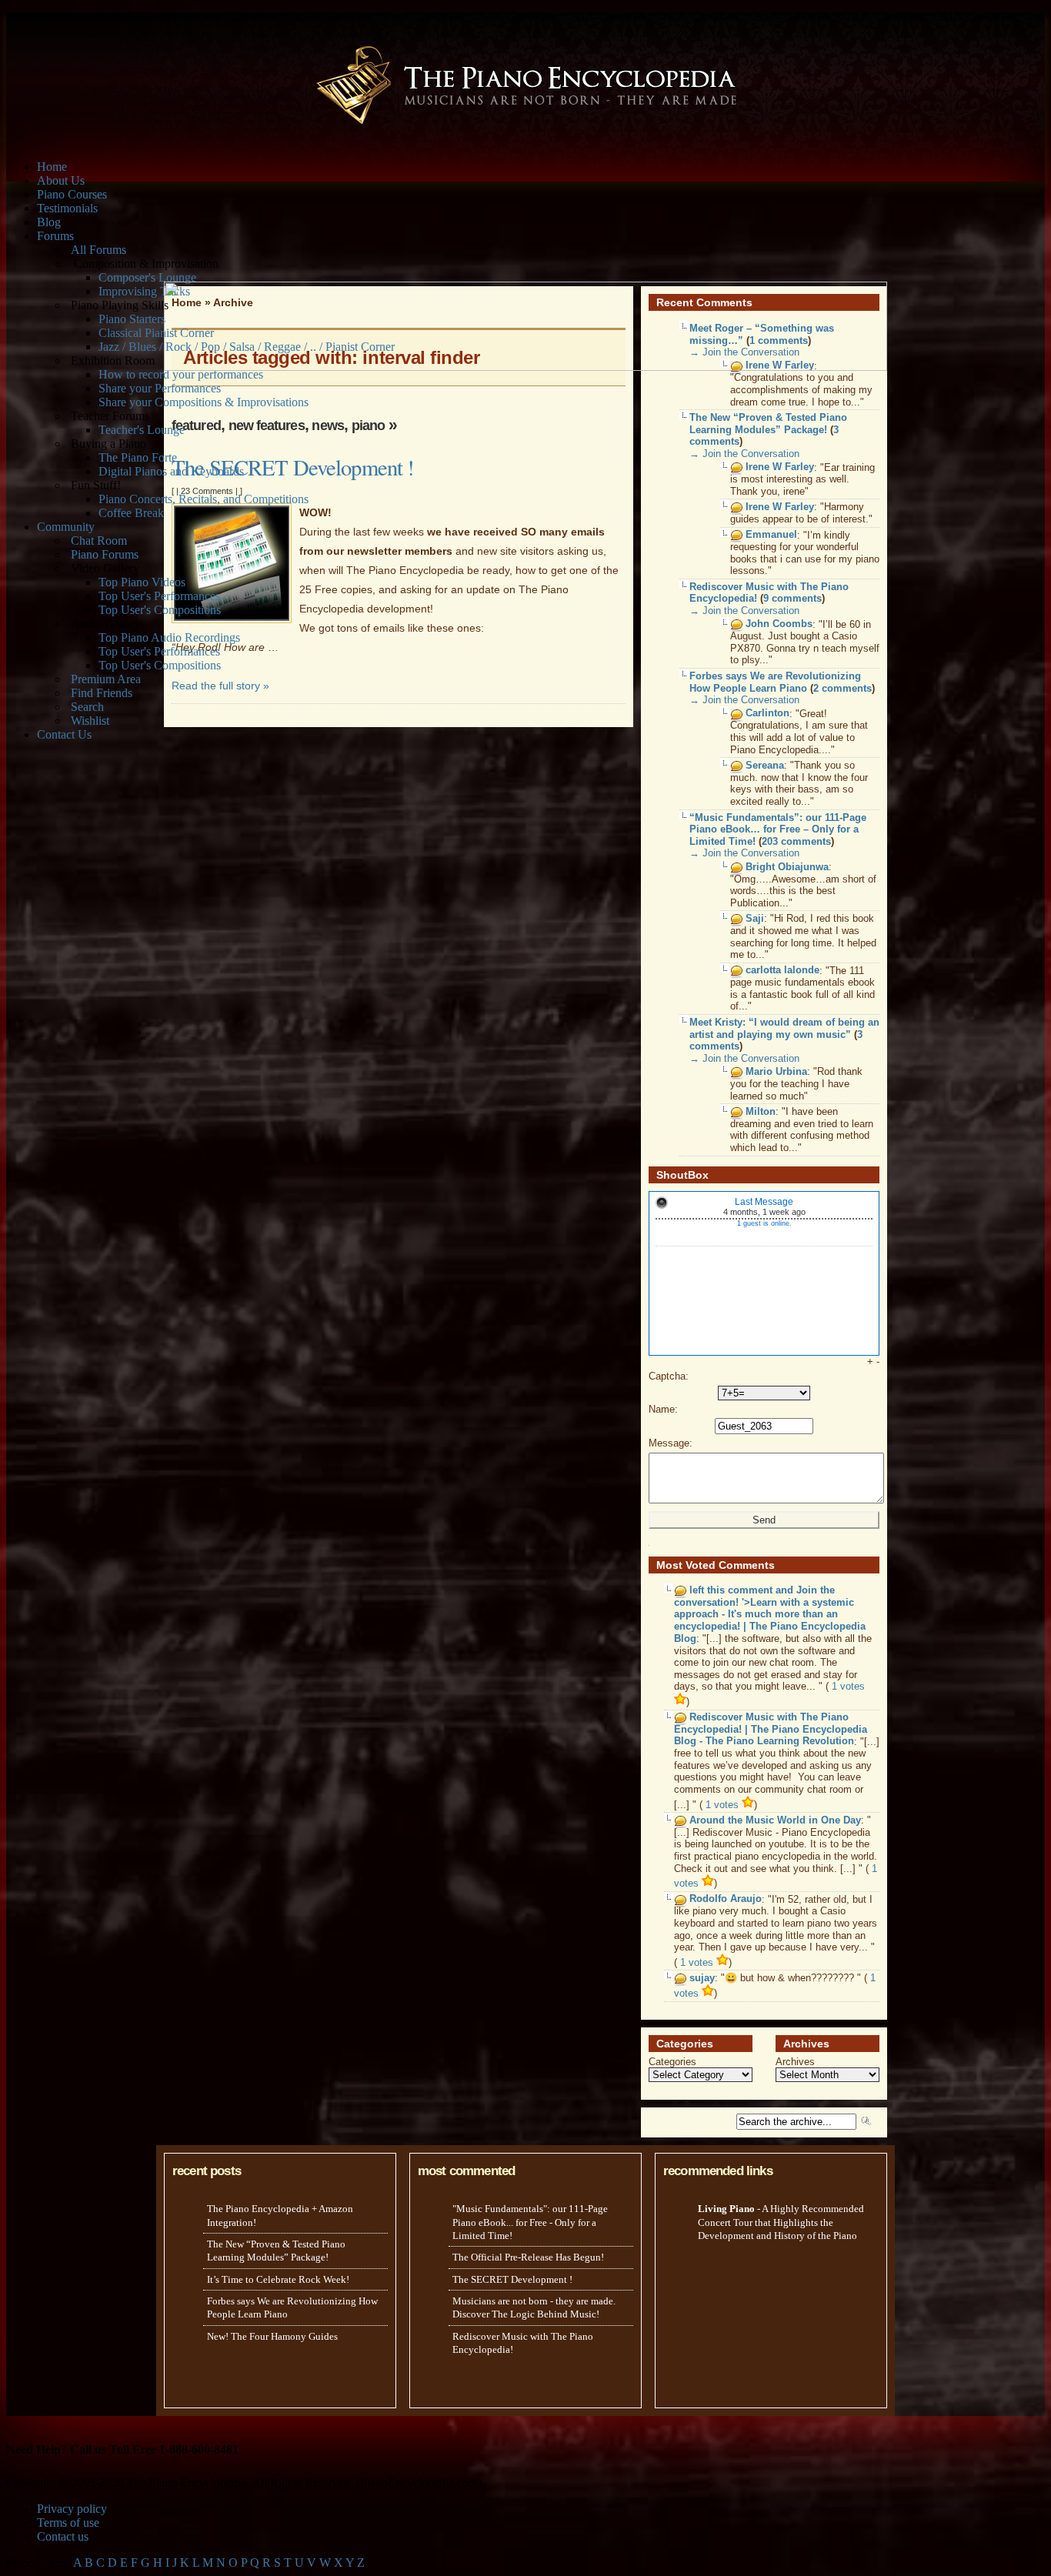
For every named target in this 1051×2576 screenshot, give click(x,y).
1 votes (724, 1805)
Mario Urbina (776, 1071)
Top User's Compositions (160, 610)
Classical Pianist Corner (156, 333)
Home (52, 167)
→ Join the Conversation (744, 454)
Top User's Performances (159, 596)
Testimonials (67, 208)
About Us (61, 180)
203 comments (796, 841)
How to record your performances (181, 374)
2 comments (842, 688)
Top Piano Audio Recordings (169, 637)
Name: (663, 1409)
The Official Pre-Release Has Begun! (528, 2257)
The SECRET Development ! (293, 467)
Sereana (765, 765)
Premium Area (106, 679)
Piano (368, 425)
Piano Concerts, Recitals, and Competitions (204, 499)
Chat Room (99, 541)
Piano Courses (72, 194)
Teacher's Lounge (142, 430)
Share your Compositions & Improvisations (204, 402)
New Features (267, 425)
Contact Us (64, 734)
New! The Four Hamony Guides (272, 2336)
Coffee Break (131, 513)
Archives (795, 2062)
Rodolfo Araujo (726, 1899)
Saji (755, 918)
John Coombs (779, 624)
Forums (55, 236)
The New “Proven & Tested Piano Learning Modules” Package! (768, 424)
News (327, 425)
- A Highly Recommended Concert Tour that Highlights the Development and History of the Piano (781, 2222)
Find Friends (102, 693)
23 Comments (207, 491)
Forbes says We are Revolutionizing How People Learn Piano (775, 682)
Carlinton (767, 714)
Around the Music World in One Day (775, 1820)
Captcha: (669, 1376)
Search (87, 707)
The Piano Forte (138, 457)
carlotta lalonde (782, 971)
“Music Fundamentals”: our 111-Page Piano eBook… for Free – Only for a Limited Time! (778, 829)
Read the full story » (220, 686)
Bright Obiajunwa (787, 867)
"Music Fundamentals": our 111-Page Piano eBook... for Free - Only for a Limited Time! (530, 2222)
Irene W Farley (780, 467)
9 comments (792, 598)
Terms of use (68, 2523)
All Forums (98, 250)
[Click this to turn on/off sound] (662, 1203)
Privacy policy (72, 2509)
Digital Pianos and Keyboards (171, 471)
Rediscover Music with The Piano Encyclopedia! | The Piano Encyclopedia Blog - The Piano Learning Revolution (771, 1730)
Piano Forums (105, 554)
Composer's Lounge (147, 277)
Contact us (63, 2536)
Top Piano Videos (142, 582)
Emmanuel (771, 535)
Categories (672, 2062)
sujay (702, 1978)
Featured (196, 425)
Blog (49, 222)
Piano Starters (132, 319)
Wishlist (90, 721)
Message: (671, 1443)
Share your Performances (160, 388)
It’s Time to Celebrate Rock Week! (278, 2279)
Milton (761, 1111)
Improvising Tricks (144, 291)
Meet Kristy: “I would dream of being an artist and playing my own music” (784, 1028)
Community (66, 527)
